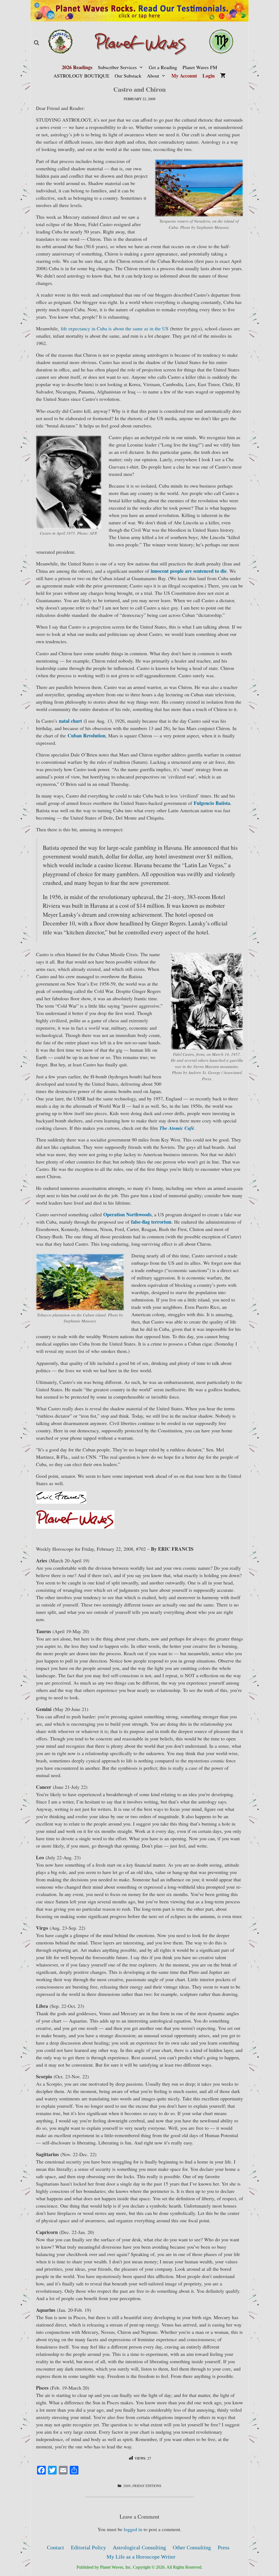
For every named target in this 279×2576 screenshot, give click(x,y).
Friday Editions (147, 2486)
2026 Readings (77, 67)
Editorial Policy (88, 2547)
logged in (133, 2529)
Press (224, 2547)
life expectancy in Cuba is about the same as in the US (115, 328)
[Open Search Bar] (36, 43)
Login (209, 76)
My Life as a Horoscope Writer (141, 2557)
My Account (184, 76)
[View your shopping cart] (223, 76)
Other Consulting (192, 2547)
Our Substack (128, 76)
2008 (127, 2486)
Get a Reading (163, 67)
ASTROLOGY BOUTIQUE (81, 76)
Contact (55, 2547)
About (153, 76)
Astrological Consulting (139, 2547)
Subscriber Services (117, 67)
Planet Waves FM (200, 67)
